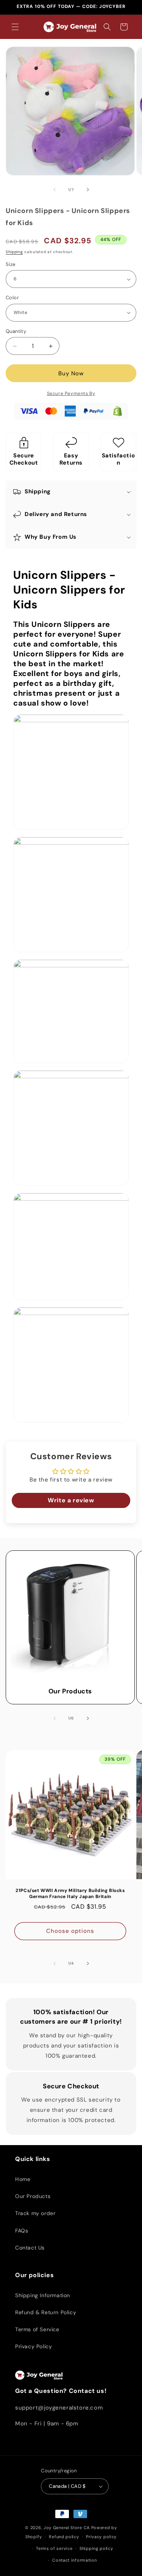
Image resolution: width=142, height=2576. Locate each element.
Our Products (70, 1691)
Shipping (14, 252)
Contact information (74, 2560)
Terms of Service (37, 2329)
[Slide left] (55, 190)
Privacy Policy (34, 2346)
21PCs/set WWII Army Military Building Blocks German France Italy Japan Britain (70, 1894)
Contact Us (30, 2248)
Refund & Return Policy (46, 2312)
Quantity (16, 331)
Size (11, 264)
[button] (15, 27)
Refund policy (64, 2537)
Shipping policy (96, 2548)
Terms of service (54, 2548)
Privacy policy (101, 2537)
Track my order (35, 2213)
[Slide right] (88, 190)
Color (12, 298)
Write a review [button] (71, 1500)
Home (23, 2179)
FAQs (22, 2231)
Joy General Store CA (67, 2528)
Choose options (70, 1931)
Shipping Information (43, 2295)
